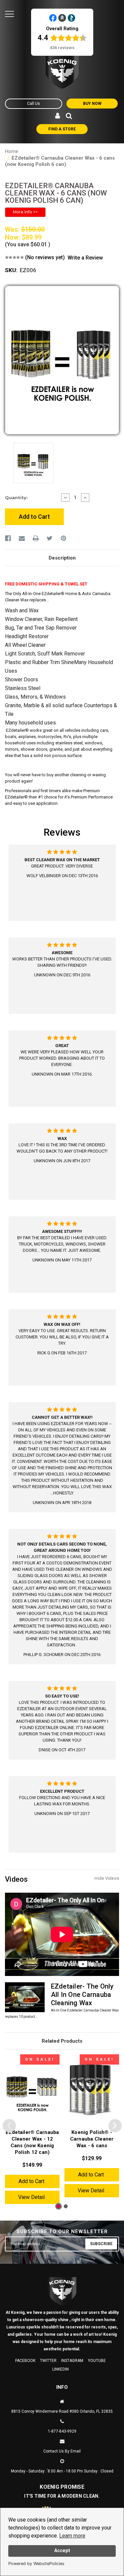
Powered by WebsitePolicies (36, 2564)
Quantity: (16, 497)
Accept (62, 2551)
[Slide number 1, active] (59, 2206)
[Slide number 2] (67, 2206)
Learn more (72, 2536)
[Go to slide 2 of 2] (9, 2126)
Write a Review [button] (85, 258)
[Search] (69, 116)
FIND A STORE (62, 129)
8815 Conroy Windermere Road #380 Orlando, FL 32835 (62, 2411)
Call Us (34, 104)
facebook (25, 2361)
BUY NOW (92, 104)
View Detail (31, 2197)
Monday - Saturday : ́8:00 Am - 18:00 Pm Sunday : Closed (62, 2471)
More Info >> (25, 212)
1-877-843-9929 (62, 2431)
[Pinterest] (63, 538)
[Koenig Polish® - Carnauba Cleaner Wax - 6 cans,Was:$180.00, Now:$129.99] (92, 2090)
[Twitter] (50, 538)
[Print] (36, 538)
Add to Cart (31, 2181)
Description (62, 558)
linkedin (61, 2369)
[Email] (22, 538)
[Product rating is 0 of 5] (14, 257)
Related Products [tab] (62, 2041)
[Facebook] (8, 538)
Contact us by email (62, 2451)
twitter (48, 2361)
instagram (72, 2361)
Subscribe (101, 2244)
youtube (97, 2361)
